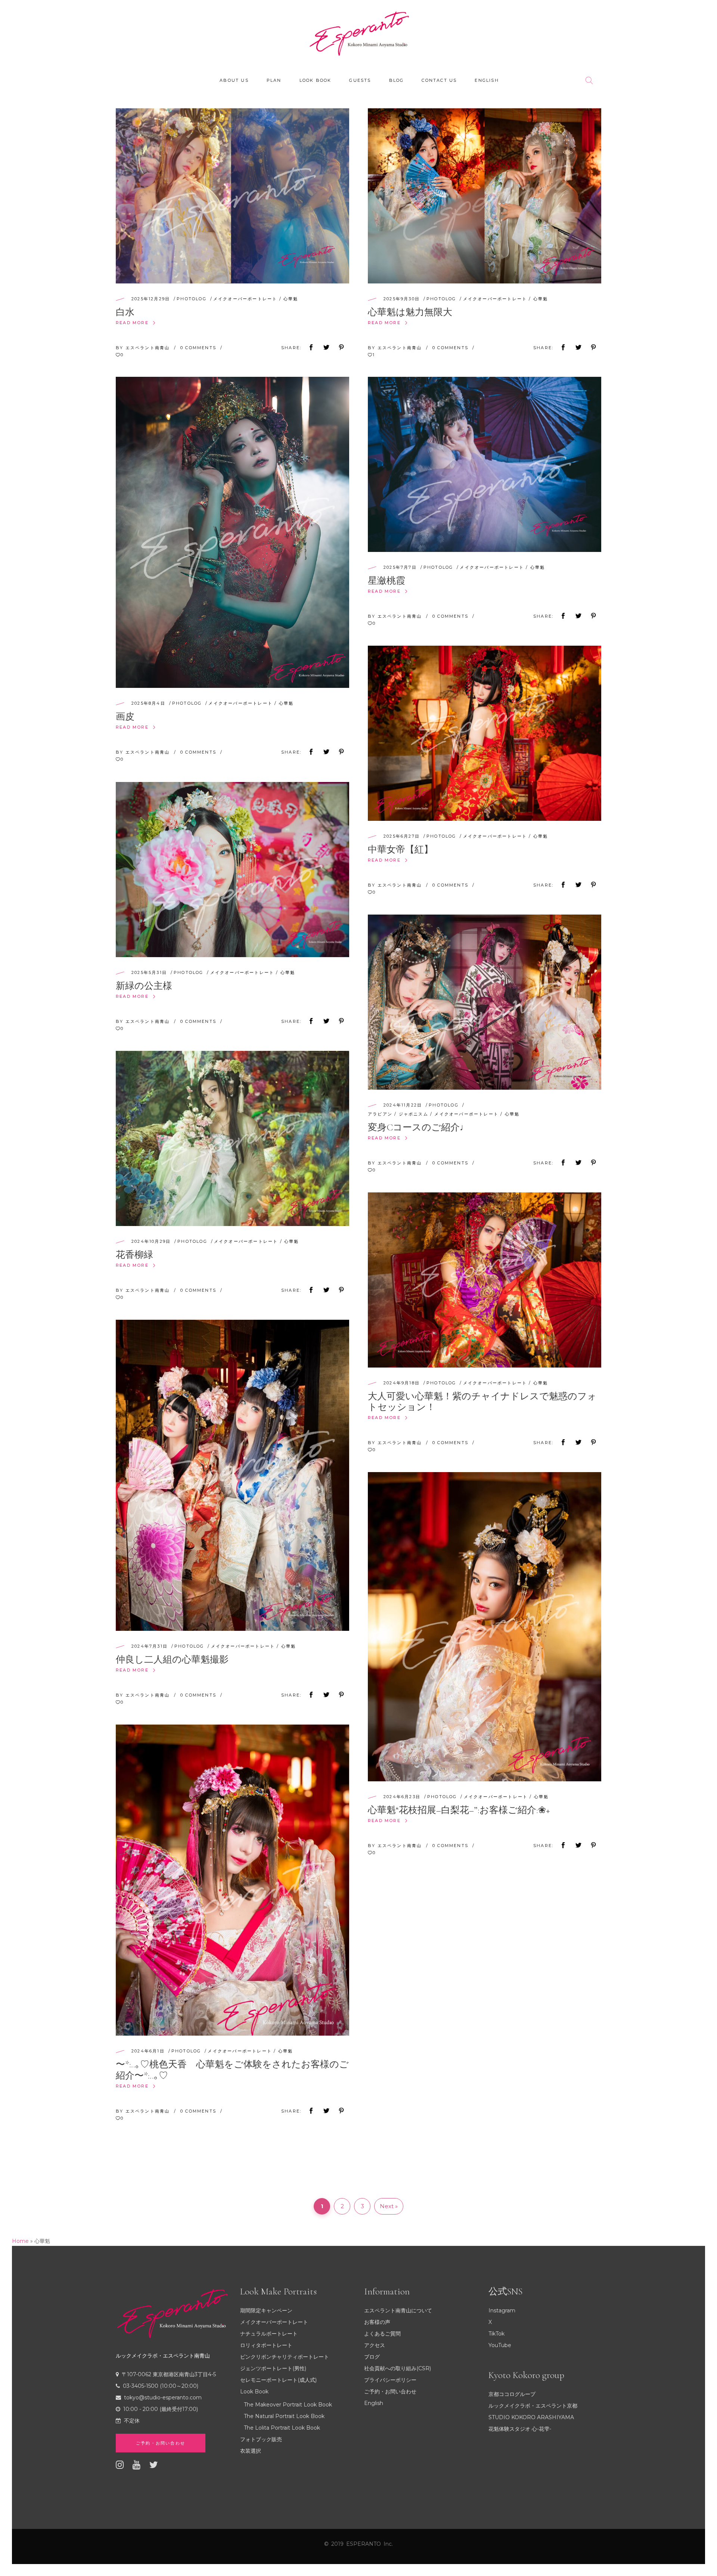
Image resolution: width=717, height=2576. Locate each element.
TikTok (496, 2334)
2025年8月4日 (148, 703)
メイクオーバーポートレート (245, 299)
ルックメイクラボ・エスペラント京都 (533, 2406)
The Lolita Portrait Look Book (282, 2428)
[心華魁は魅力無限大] (485, 196)
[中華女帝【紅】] (485, 733)
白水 (125, 312)
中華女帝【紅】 (401, 850)
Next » (389, 2206)
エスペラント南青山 (149, 348)
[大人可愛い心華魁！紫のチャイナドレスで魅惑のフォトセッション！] (485, 1280)
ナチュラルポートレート (269, 2334)
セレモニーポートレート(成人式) (278, 2380)
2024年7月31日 (150, 1646)
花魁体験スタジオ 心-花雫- (520, 2429)
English (374, 2403)
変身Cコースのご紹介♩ (418, 1127)
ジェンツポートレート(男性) (273, 2368)
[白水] (232, 196)
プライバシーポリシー (390, 2380)
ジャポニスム (414, 1114)
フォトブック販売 (261, 2439)
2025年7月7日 (400, 567)
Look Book (254, 2392)
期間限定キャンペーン (266, 2310)
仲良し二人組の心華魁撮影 (172, 1660)
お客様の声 (377, 2322)
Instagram (502, 2310)
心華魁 (291, 299)
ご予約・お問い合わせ (390, 2392)
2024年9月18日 (402, 1383)
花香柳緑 (134, 1255)
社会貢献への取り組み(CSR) (398, 2368)
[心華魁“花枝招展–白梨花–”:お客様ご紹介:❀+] (485, 1627)
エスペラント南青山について (398, 2310)
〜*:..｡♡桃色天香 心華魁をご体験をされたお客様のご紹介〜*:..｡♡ (232, 2070)
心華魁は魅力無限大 (410, 312)
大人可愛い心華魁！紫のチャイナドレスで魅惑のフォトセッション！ (482, 1402)
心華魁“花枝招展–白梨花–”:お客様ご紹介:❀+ (459, 1810)
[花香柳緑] (232, 1138)
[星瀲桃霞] (485, 464)
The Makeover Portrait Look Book (288, 2405)
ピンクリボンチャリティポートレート (285, 2357)
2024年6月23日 (402, 1797)
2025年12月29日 (151, 299)
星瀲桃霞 (387, 581)
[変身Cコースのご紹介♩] (485, 1002)
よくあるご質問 (382, 2334)
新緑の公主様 (144, 986)
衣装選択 (251, 2451)
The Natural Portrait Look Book (284, 2416)
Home (20, 2241)
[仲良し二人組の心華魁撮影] (232, 1475)
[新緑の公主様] (232, 870)
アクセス (375, 2345)
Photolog (192, 299)
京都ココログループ (512, 2394)
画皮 (125, 717)
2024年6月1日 (148, 2051)
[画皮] (232, 532)
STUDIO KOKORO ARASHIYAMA (531, 2417)
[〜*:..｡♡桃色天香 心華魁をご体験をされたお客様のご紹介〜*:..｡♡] (232, 1880)
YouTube (500, 2345)
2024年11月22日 (403, 1105)
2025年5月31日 (149, 972)
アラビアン (380, 1114)
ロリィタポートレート (266, 2345)
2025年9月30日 (402, 299)
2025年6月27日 (402, 836)
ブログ (372, 2357)
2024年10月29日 (151, 1241)
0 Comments (199, 348)
